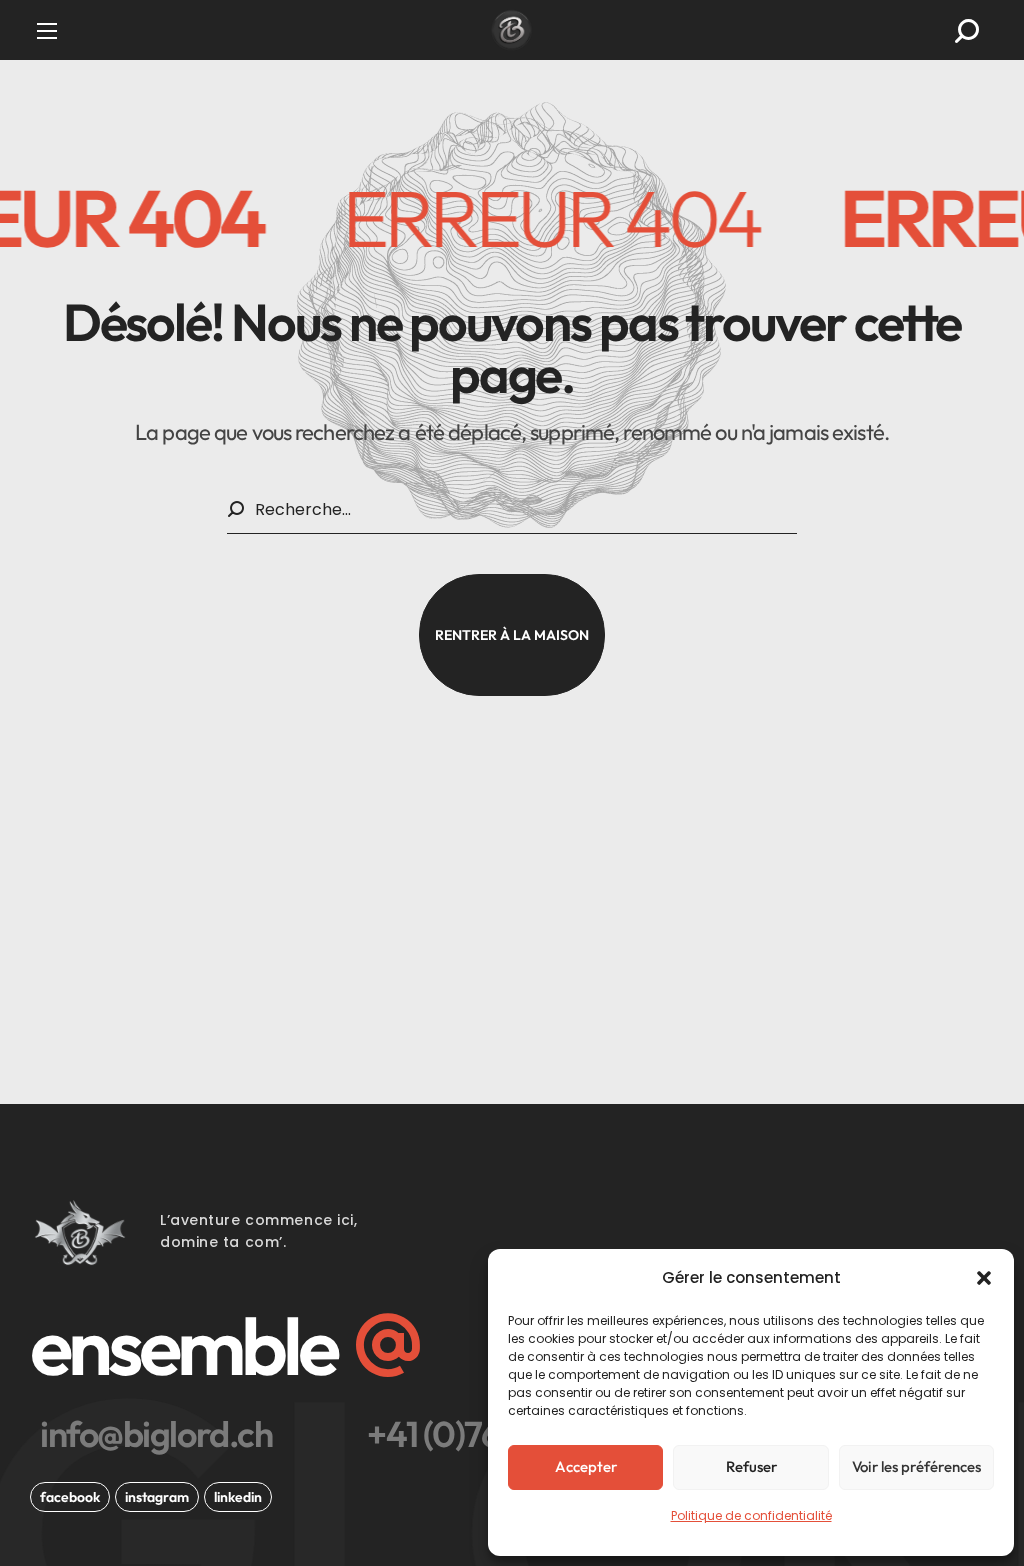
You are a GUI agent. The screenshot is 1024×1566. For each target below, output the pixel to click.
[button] (984, 1278)
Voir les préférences (916, 1466)
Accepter (586, 1466)
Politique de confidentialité (751, 1515)
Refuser (751, 1466)
